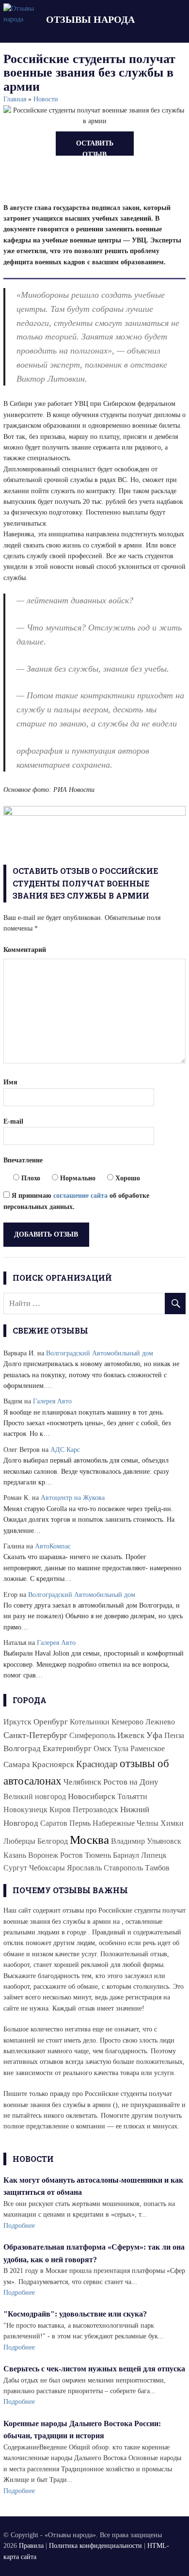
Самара (17, 1764)
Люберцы (19, 1841)
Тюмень (98, 1855)
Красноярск (53, 1764)
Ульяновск (164, 1841)
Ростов (71, 1855)
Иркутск (17, 1722)
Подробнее (19, 2226)
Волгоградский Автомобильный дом (100, 1353)
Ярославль (84, 1868)
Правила (31, 2546)
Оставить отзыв (95, 148)
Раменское (148, 1748)
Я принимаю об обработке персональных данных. (76, 1201)
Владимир (128, 1841)
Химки (172, 1823)
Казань (15, 1855)
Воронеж (43, 1855)
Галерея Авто (52, 1401)
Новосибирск (92, 1796)
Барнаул (126, 1855)
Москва (89, 1839)
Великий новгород (35, 1796)
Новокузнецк (25, 1810)
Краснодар (97, 1764)
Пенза (174, 1735)
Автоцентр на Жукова (73, 1498)
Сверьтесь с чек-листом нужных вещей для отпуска (94, 2369)
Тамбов (157, 1868)
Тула (121, 1748)
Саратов (54, 1823)
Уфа (154, 1735)
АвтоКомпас (53, 1546)
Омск (102, 1748)
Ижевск (131, 1735)
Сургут (15, 1868)
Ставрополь (123, 1868)
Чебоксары (47, 1868)
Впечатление (23, 1160)
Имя (10, 1082)
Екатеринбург (67, 1748)
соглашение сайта (80, 1196)
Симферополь (92, 1735)
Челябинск (82, 1782)
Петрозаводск (95, 1810)
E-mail (13, 1121)
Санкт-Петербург (35, 1735)
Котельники (90, 1722)
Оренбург (51, 1722)
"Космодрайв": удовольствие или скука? (75, 2314)
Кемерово (127, 1722)
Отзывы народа (90, 19)
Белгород (53, 1841)
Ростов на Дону (131, 1782)
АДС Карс (65, 1450)
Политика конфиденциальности (95, 2546)
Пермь (80, 1823)
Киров (60, 1810)
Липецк (154, 1855)
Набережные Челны (126, 1823)
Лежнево (160, 1722)
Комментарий (25, 950)
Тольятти (132, 1796)
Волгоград (22, 1748)
